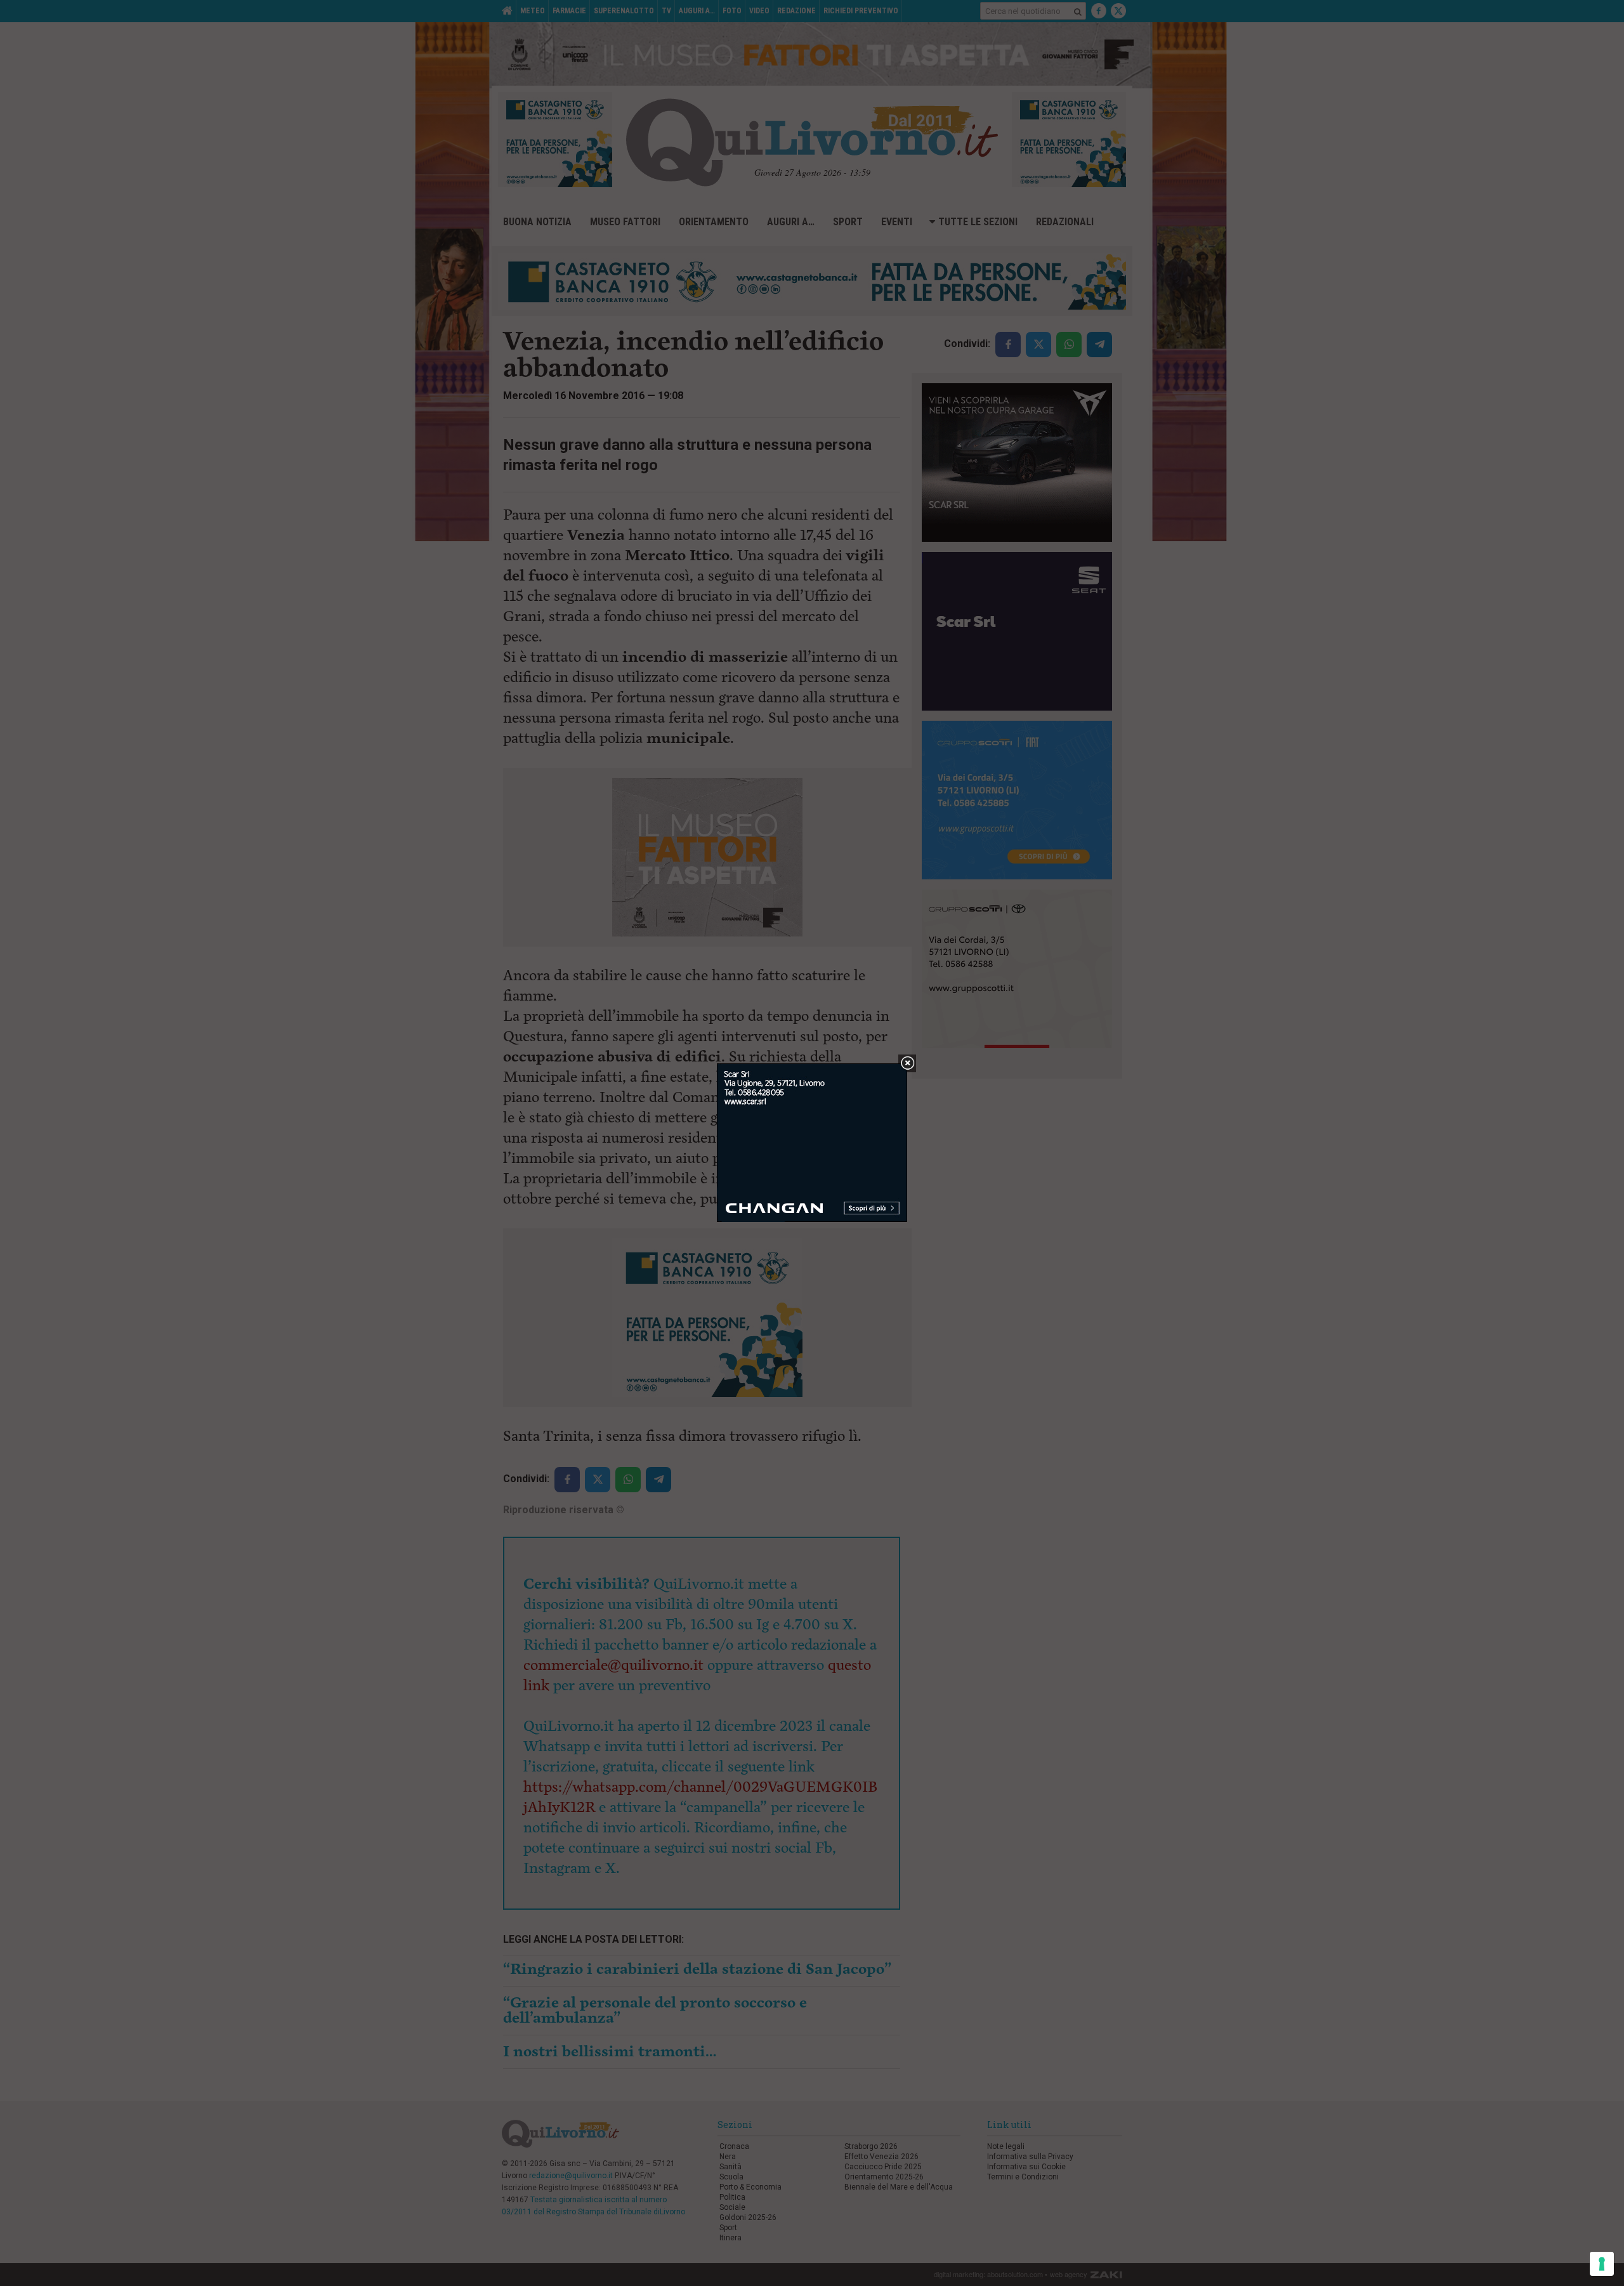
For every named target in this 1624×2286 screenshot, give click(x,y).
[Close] (907, 1064)
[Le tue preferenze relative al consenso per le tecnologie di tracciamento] (1602, 2264)
